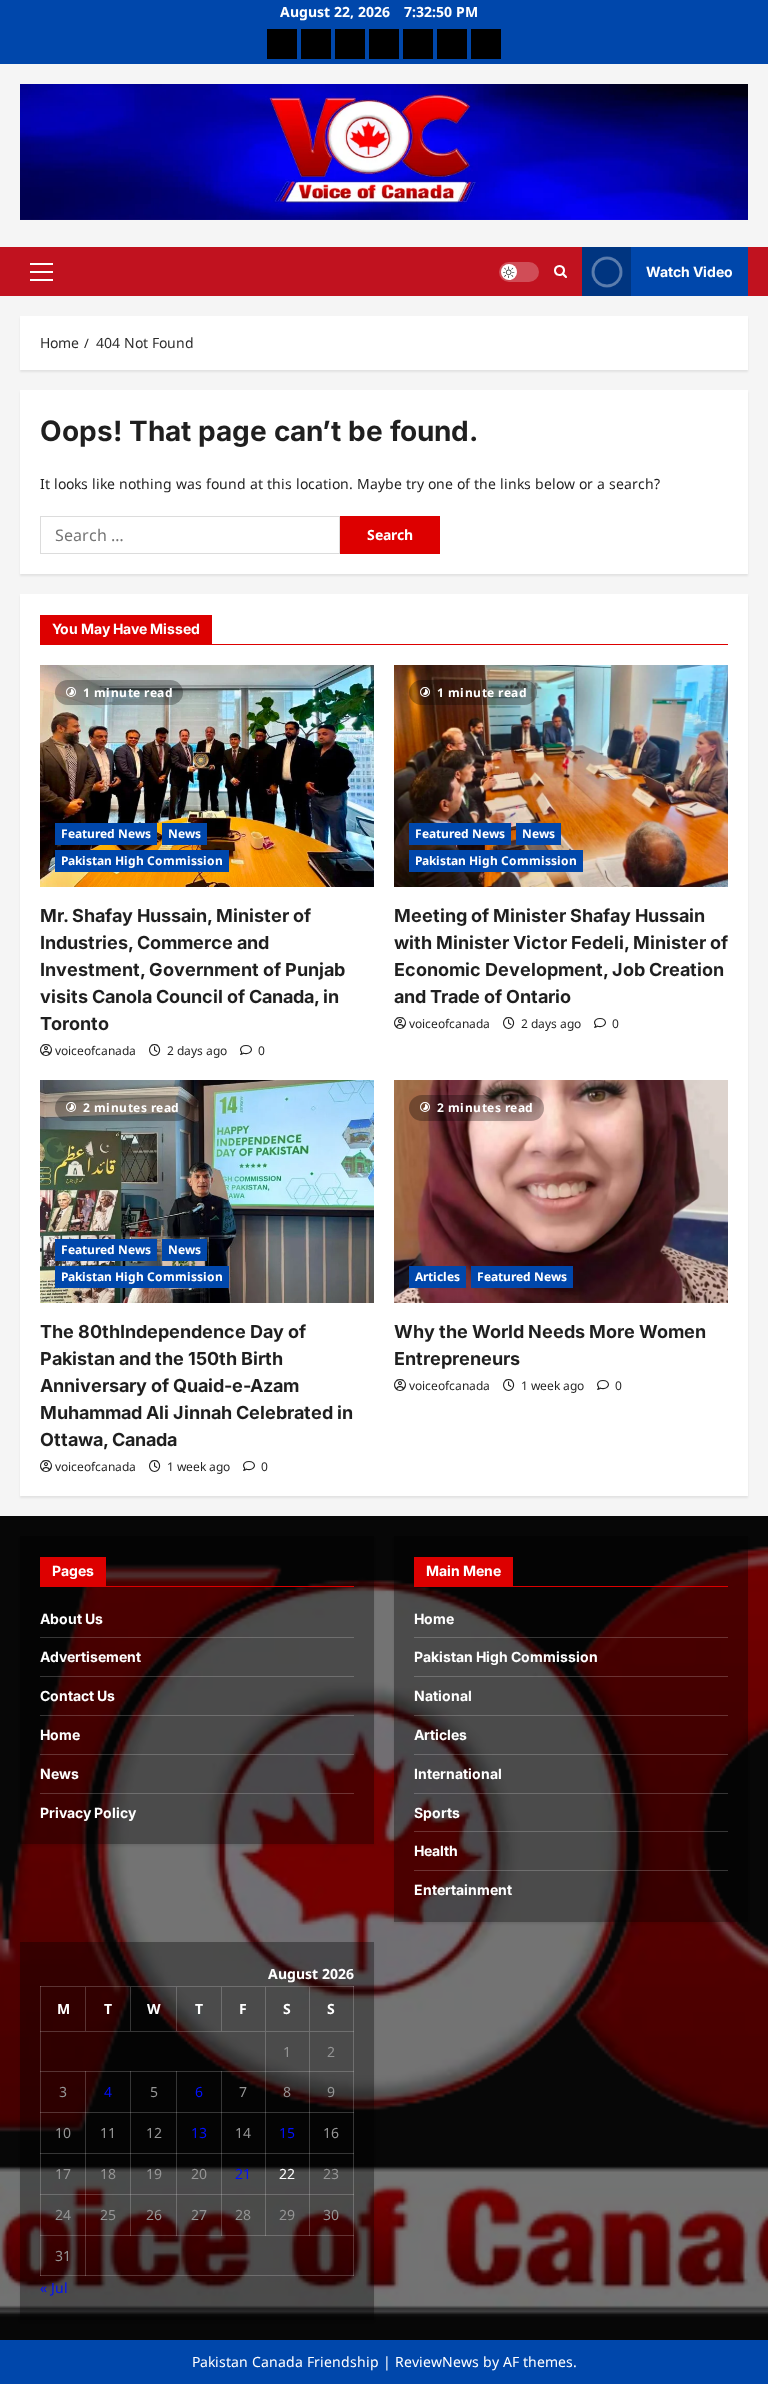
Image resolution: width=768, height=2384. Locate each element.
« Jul (54, 2287)
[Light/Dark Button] (519, 272)
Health (436, 1850)
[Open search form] (560, 272)
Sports (437, 1812)
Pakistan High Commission (142, 860)
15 (287, 2132)
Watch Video (689, 271)
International (458, 1773)
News (184, 833)
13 (199, 2132)
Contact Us (77, 1695)
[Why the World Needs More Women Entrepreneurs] (561, 1191)
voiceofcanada (95, 1050)
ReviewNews (437, 2361)
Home (60, 1734)
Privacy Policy (88, 1812)
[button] (41, 272)
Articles (437, 1276)
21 (243, 2173)
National (443, 1695)
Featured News (106, 833)
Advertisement (90, 1656)
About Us (71, 1618)
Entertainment (463, 1889)
